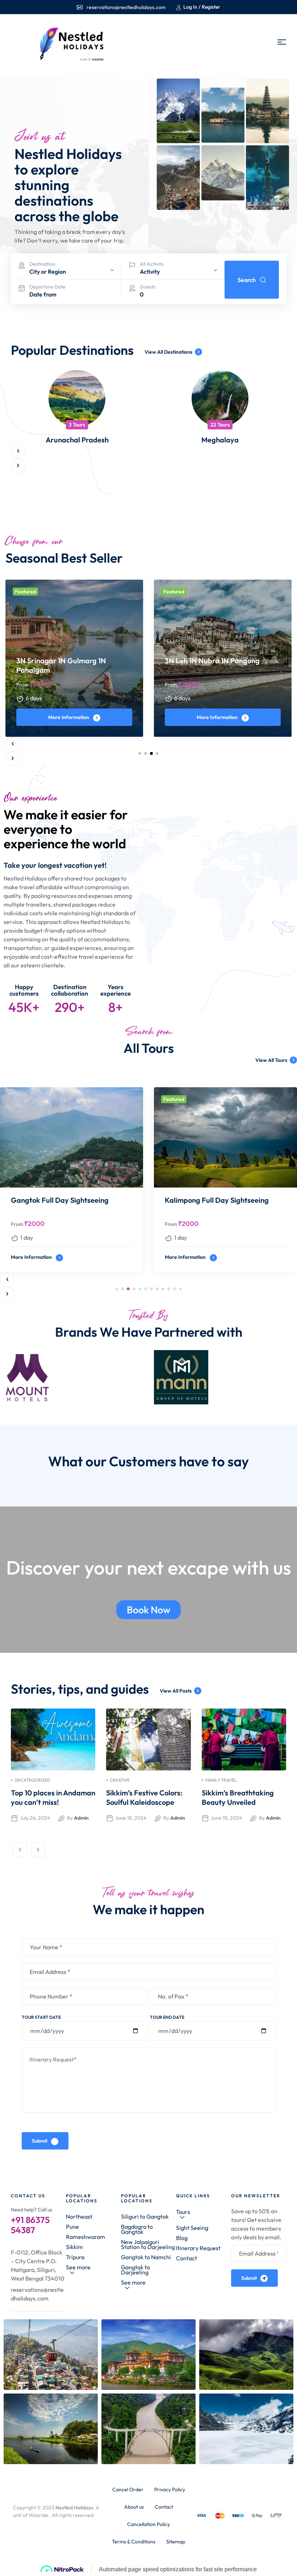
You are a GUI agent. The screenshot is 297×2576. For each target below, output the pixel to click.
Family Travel (221, 1780)
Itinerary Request (198, 2248)
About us (134, 2507)
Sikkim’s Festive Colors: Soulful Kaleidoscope (144, 1797)
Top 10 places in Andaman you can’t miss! (53, 1797)
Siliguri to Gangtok (145, 2216)
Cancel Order (128, 2489)
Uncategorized (32, 1780)
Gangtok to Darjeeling (135, 2270)
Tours (183, 2212)
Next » (38, 1850)
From (22, 685)
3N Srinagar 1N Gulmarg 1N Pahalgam (61, 665)
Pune (72, 2227)
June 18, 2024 (131, 1818)
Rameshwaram (85, 2237)
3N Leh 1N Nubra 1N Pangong (212, 661)
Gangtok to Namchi (146, 2257)
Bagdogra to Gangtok (137, 2229)
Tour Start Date (41, 2017)
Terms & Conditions (134, 2542)
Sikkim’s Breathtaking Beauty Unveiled (238, 1797)
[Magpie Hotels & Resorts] (238, 1377)
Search (247, 280)
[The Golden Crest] (84, 1377)
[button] (18, 451)
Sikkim (74, 2247)
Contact (187, 2258)
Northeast (79, 2216)
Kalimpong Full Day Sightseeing (217, 1200)
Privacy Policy (170, 2489)
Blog (182, 2238)
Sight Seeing (192, 2228)
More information (69, 717)
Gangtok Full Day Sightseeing (60, 1200)
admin (81, 1818)
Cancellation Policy (148, 2524)
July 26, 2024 (35, 1818)
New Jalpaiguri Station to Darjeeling (148, 2244)
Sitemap (176, 2542)
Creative (120, 1780)
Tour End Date (167, 2017)
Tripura (75, 2257)
